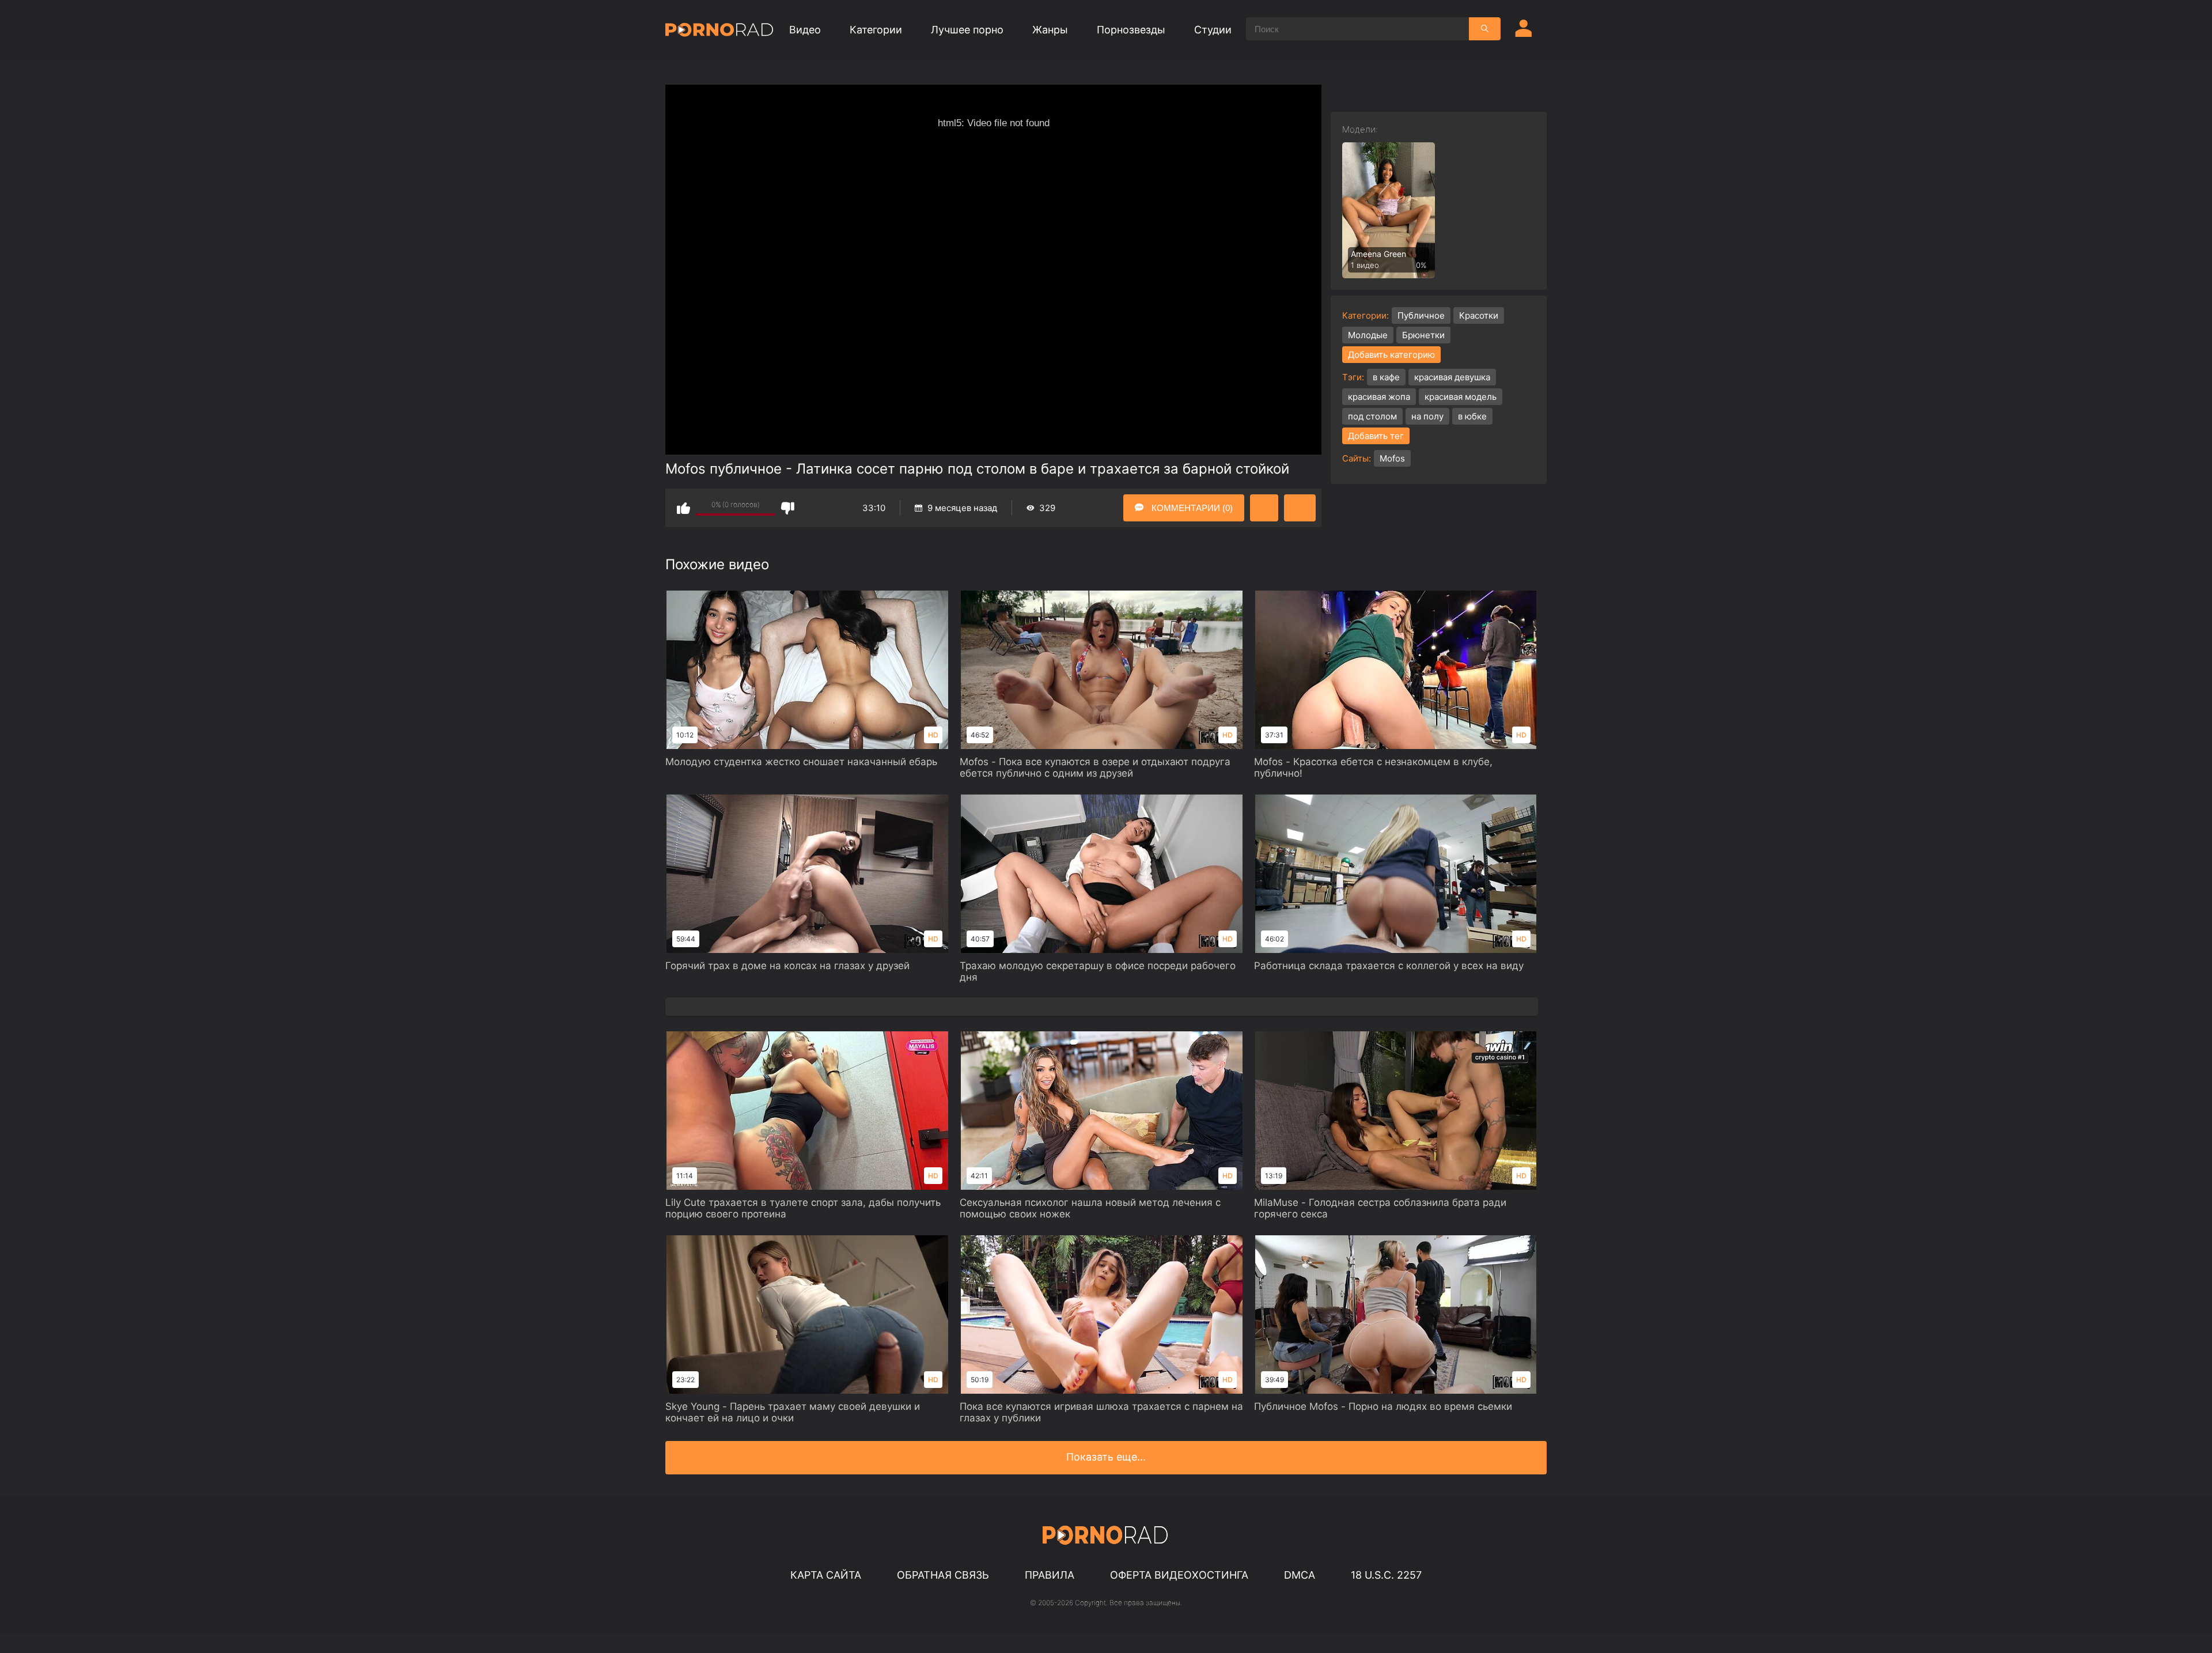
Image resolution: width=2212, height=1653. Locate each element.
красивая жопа (1379, 397)
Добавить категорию (1391, 355)
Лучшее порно (967, 30)
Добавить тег (1376, 436)
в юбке (1472, 416)
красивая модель (1461, 397)
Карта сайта (826, 1575)
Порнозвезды (1131, 30)
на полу (1427, 416)
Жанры (1050, 30)
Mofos (1392, 458)
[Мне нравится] (683, 508)
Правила (1050, 1575)
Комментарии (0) (1191, 508)
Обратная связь (943, 1575)
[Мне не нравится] (788, 508)
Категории (876, 30)
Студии (1213, 30)
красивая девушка (1452, 377)
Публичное (1421, 315)
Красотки (1479, 315)
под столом (1372, 416)
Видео (805, 30)
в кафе (1386, 377)
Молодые (1368, 335)
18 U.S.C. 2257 (1386, 1575)
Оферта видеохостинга (1179, 1575)
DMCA (1300, 1575)
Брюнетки (1423, 335)
